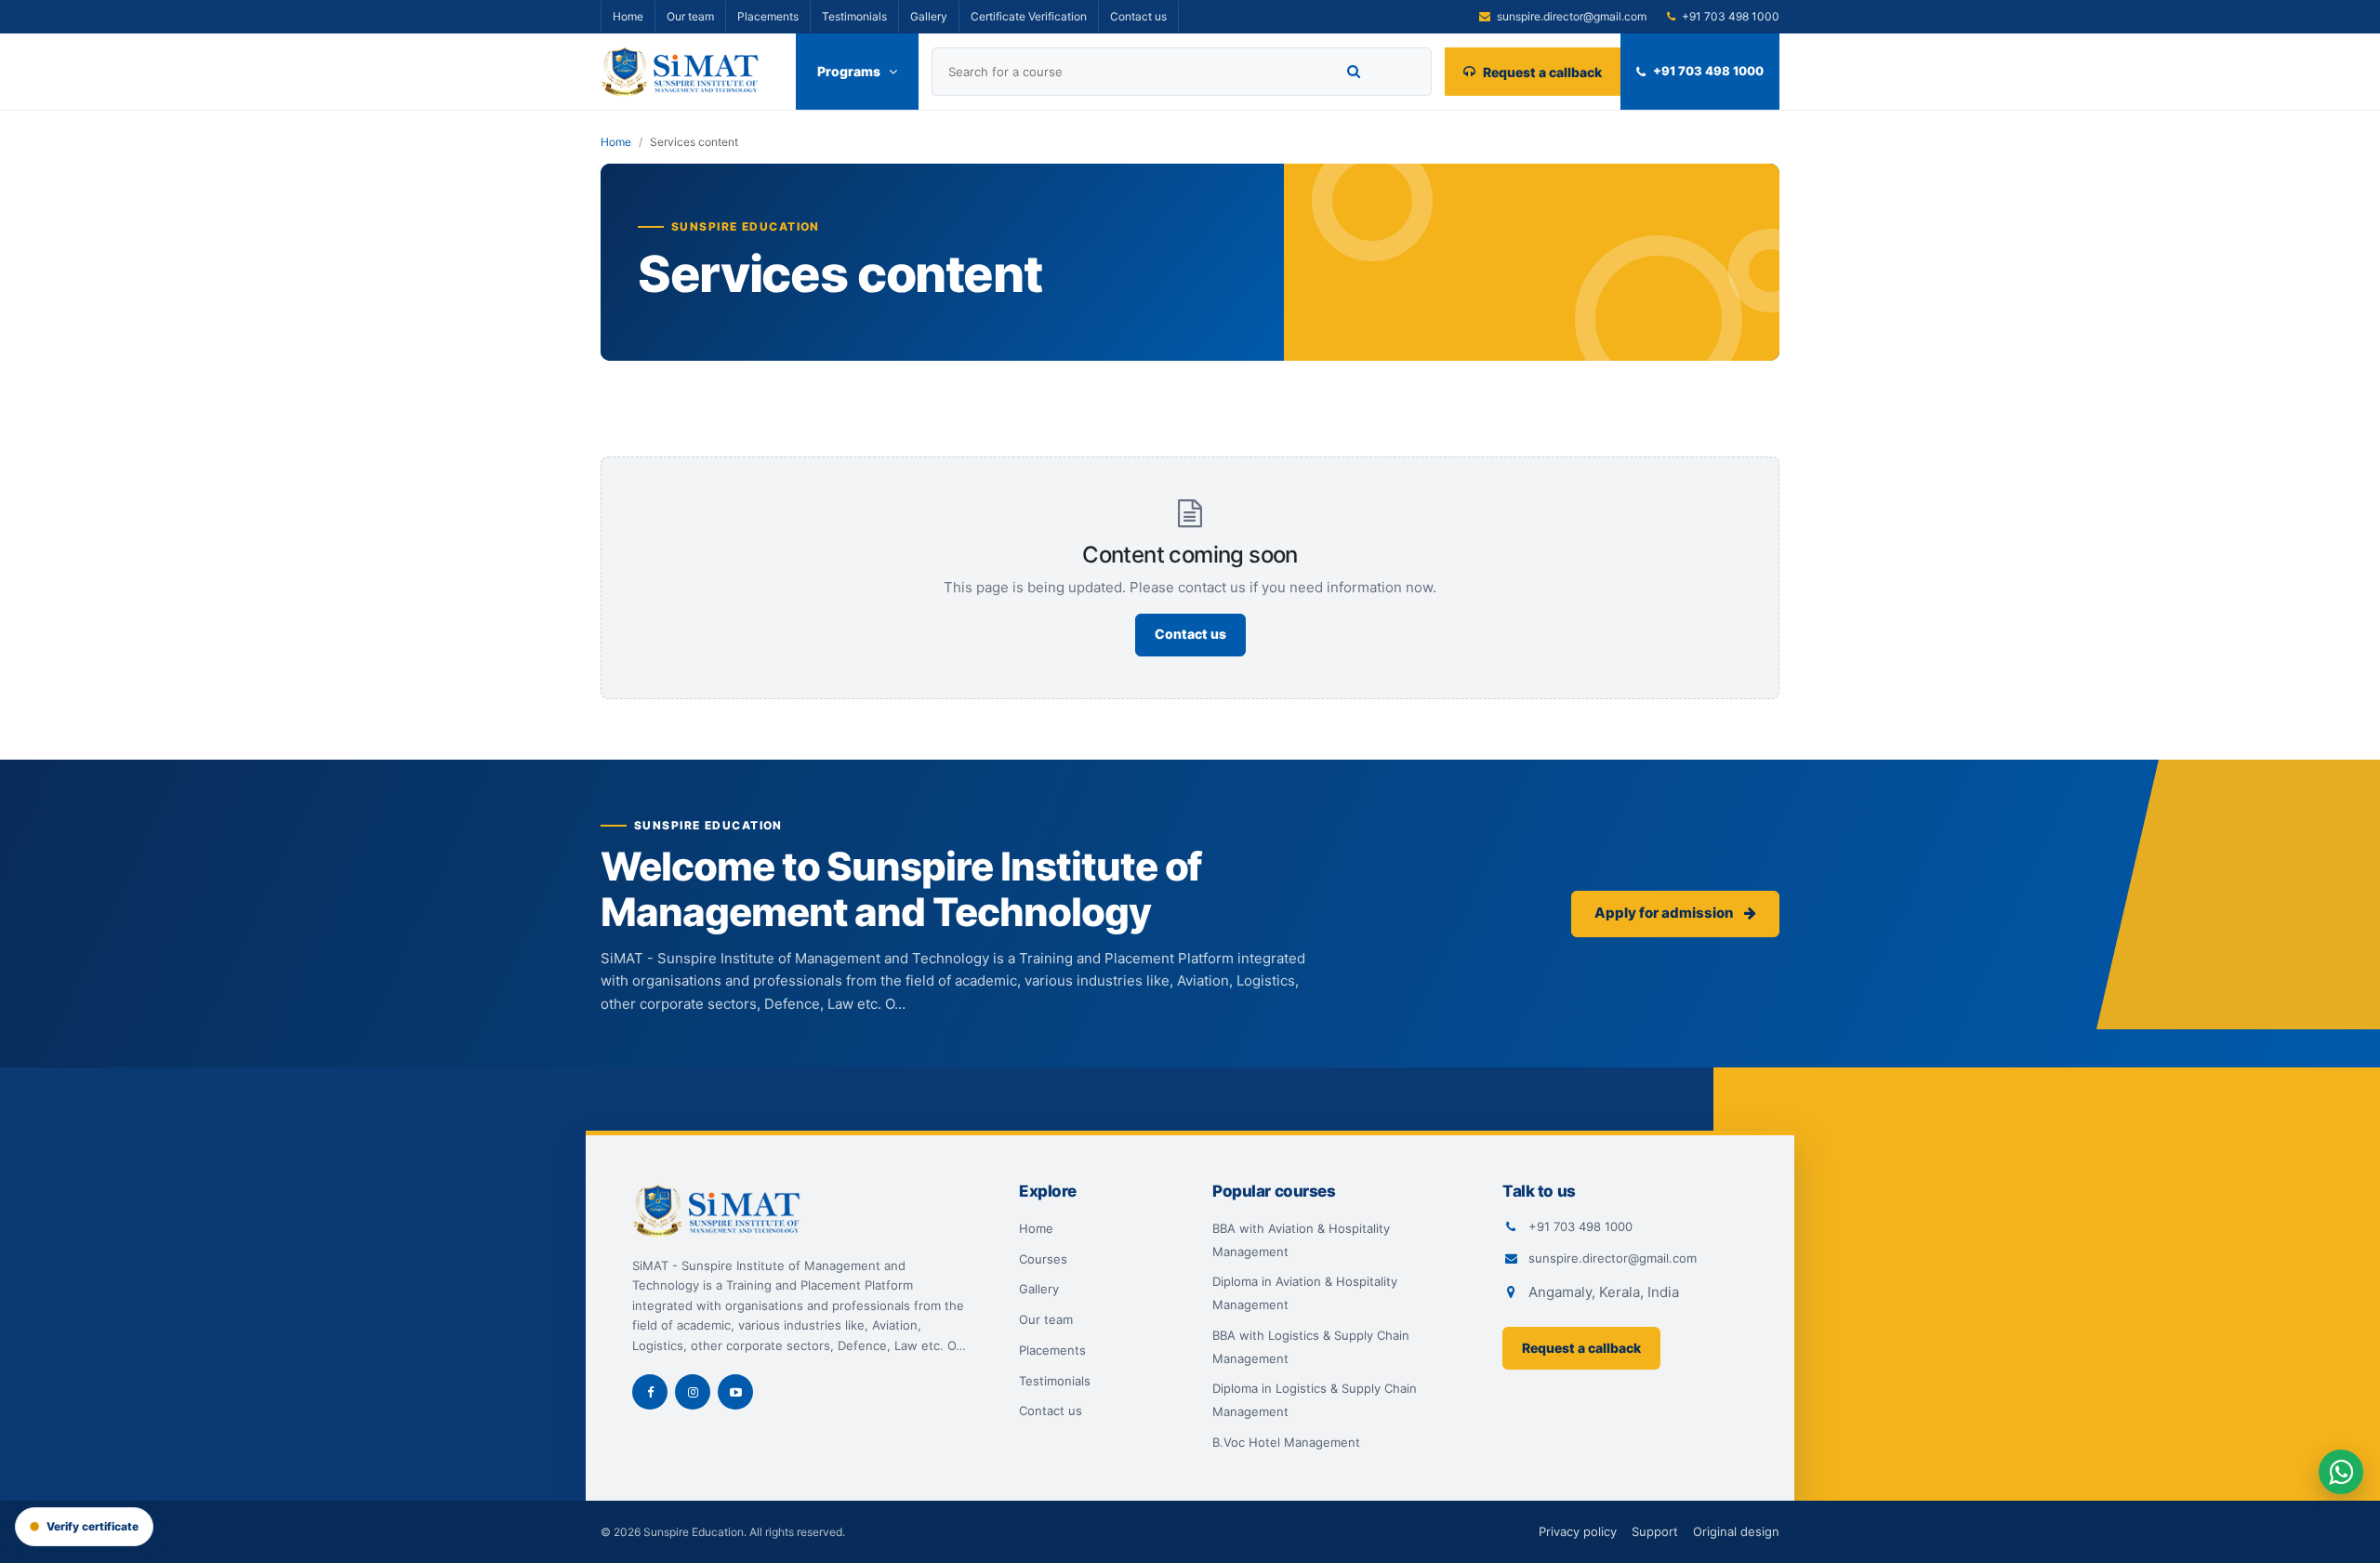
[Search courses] (1354, 72)
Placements (768, 16)
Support (1655, 1531)
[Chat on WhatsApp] (2341, 1472)
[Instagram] (693, 1392)
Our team (690, 16)
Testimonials (854, 16)
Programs (849, 71)
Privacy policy (1578, 1531)
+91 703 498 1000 (1708, 71)
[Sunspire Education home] (698, 72)
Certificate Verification (1029, 16)
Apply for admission (1666, 913)
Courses (1043, 1259)
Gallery (929, 16)
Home (628, 16)
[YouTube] (735, 1392)
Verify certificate (93, 1526)
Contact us (1138, 16)
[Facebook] (650, 1392)
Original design (1736, 1531)
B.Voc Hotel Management (1286, 1442)
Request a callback (1542, 72)
